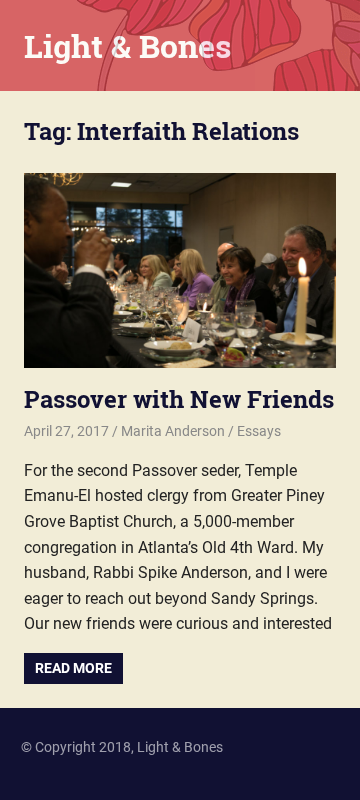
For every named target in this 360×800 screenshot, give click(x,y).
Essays (259, 431)
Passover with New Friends (179, 399)
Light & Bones (127, 45)
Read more (73, 668)
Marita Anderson (173, 431)
